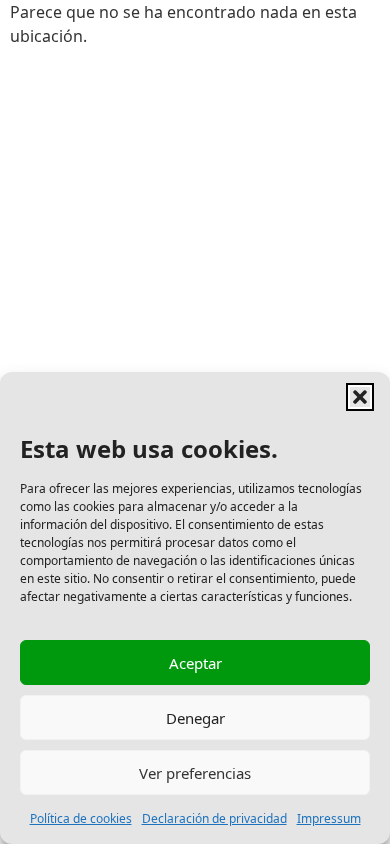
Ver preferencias (195, 773)
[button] (360, 397)
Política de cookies (81, 818)
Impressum (329, 818)
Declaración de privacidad (214, 818)
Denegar (195, 718)
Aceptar (195, 663)
